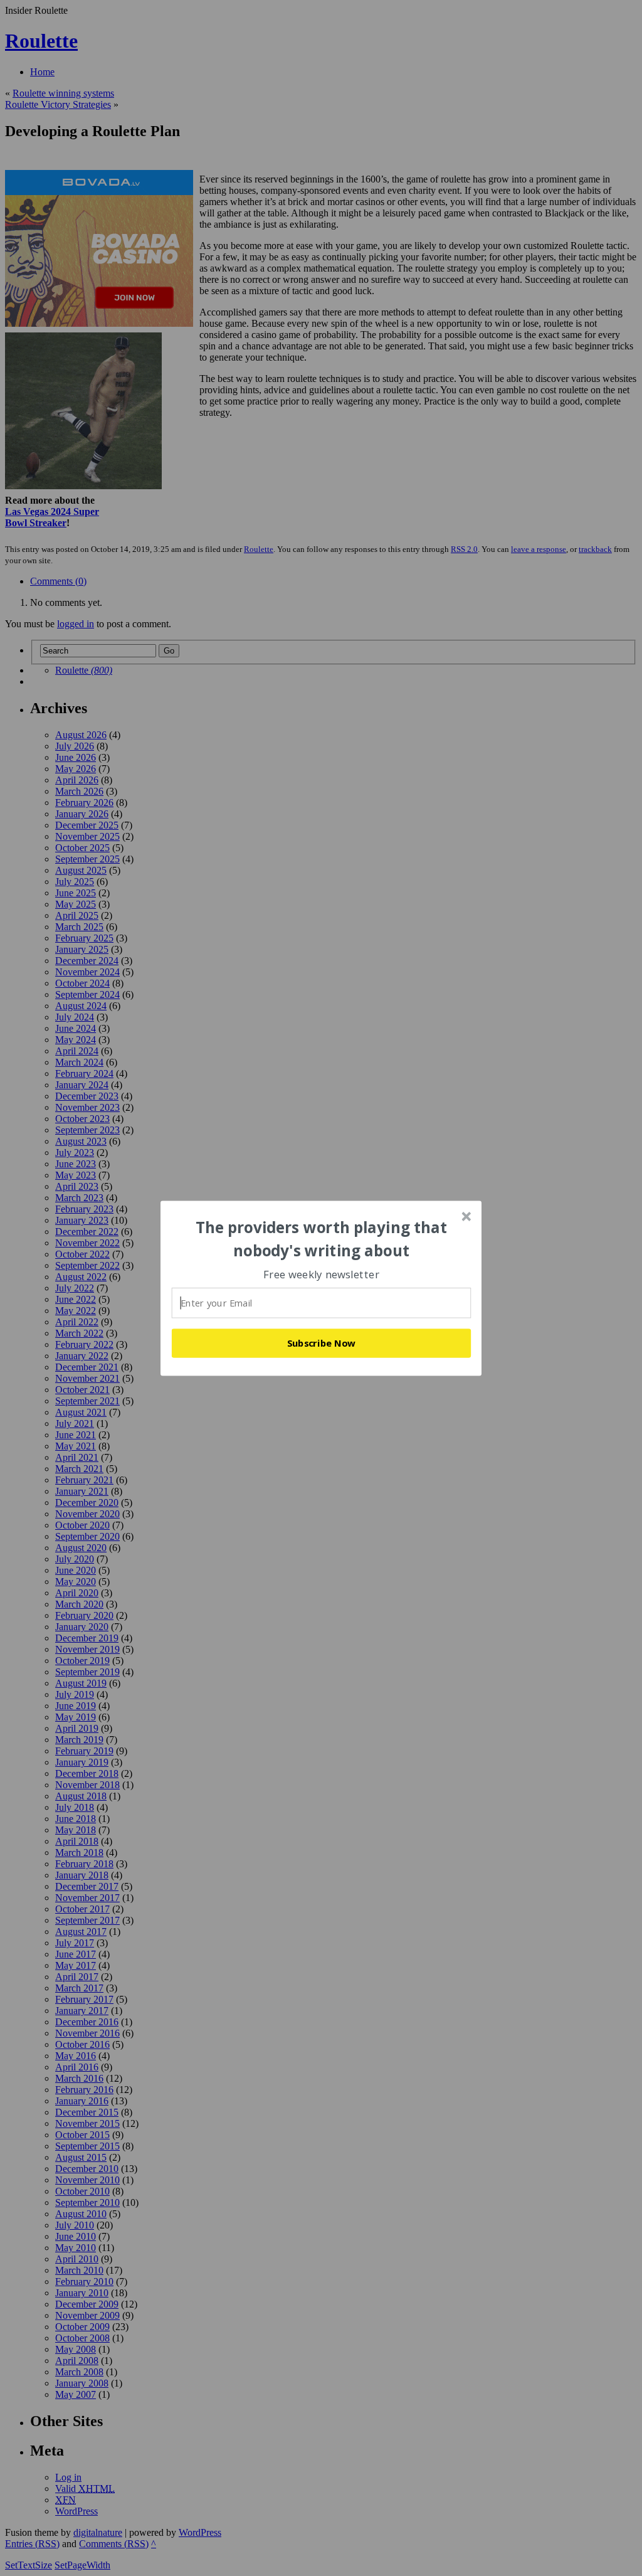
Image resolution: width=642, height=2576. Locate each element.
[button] (322, 1239)
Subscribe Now (322, 1343)
